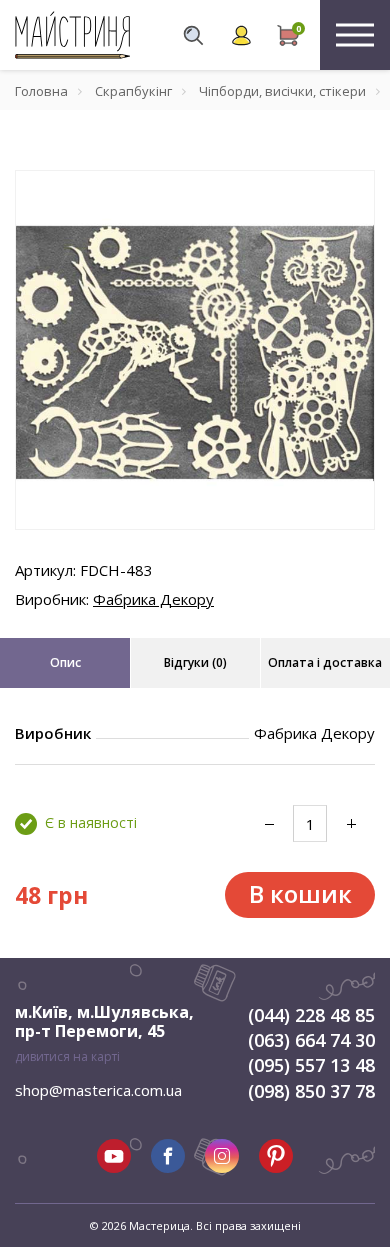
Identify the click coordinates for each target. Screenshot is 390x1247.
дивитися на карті (67, 1056)
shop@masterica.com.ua (98, 1090)
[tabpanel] (195, 350)
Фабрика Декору (153, 599)
